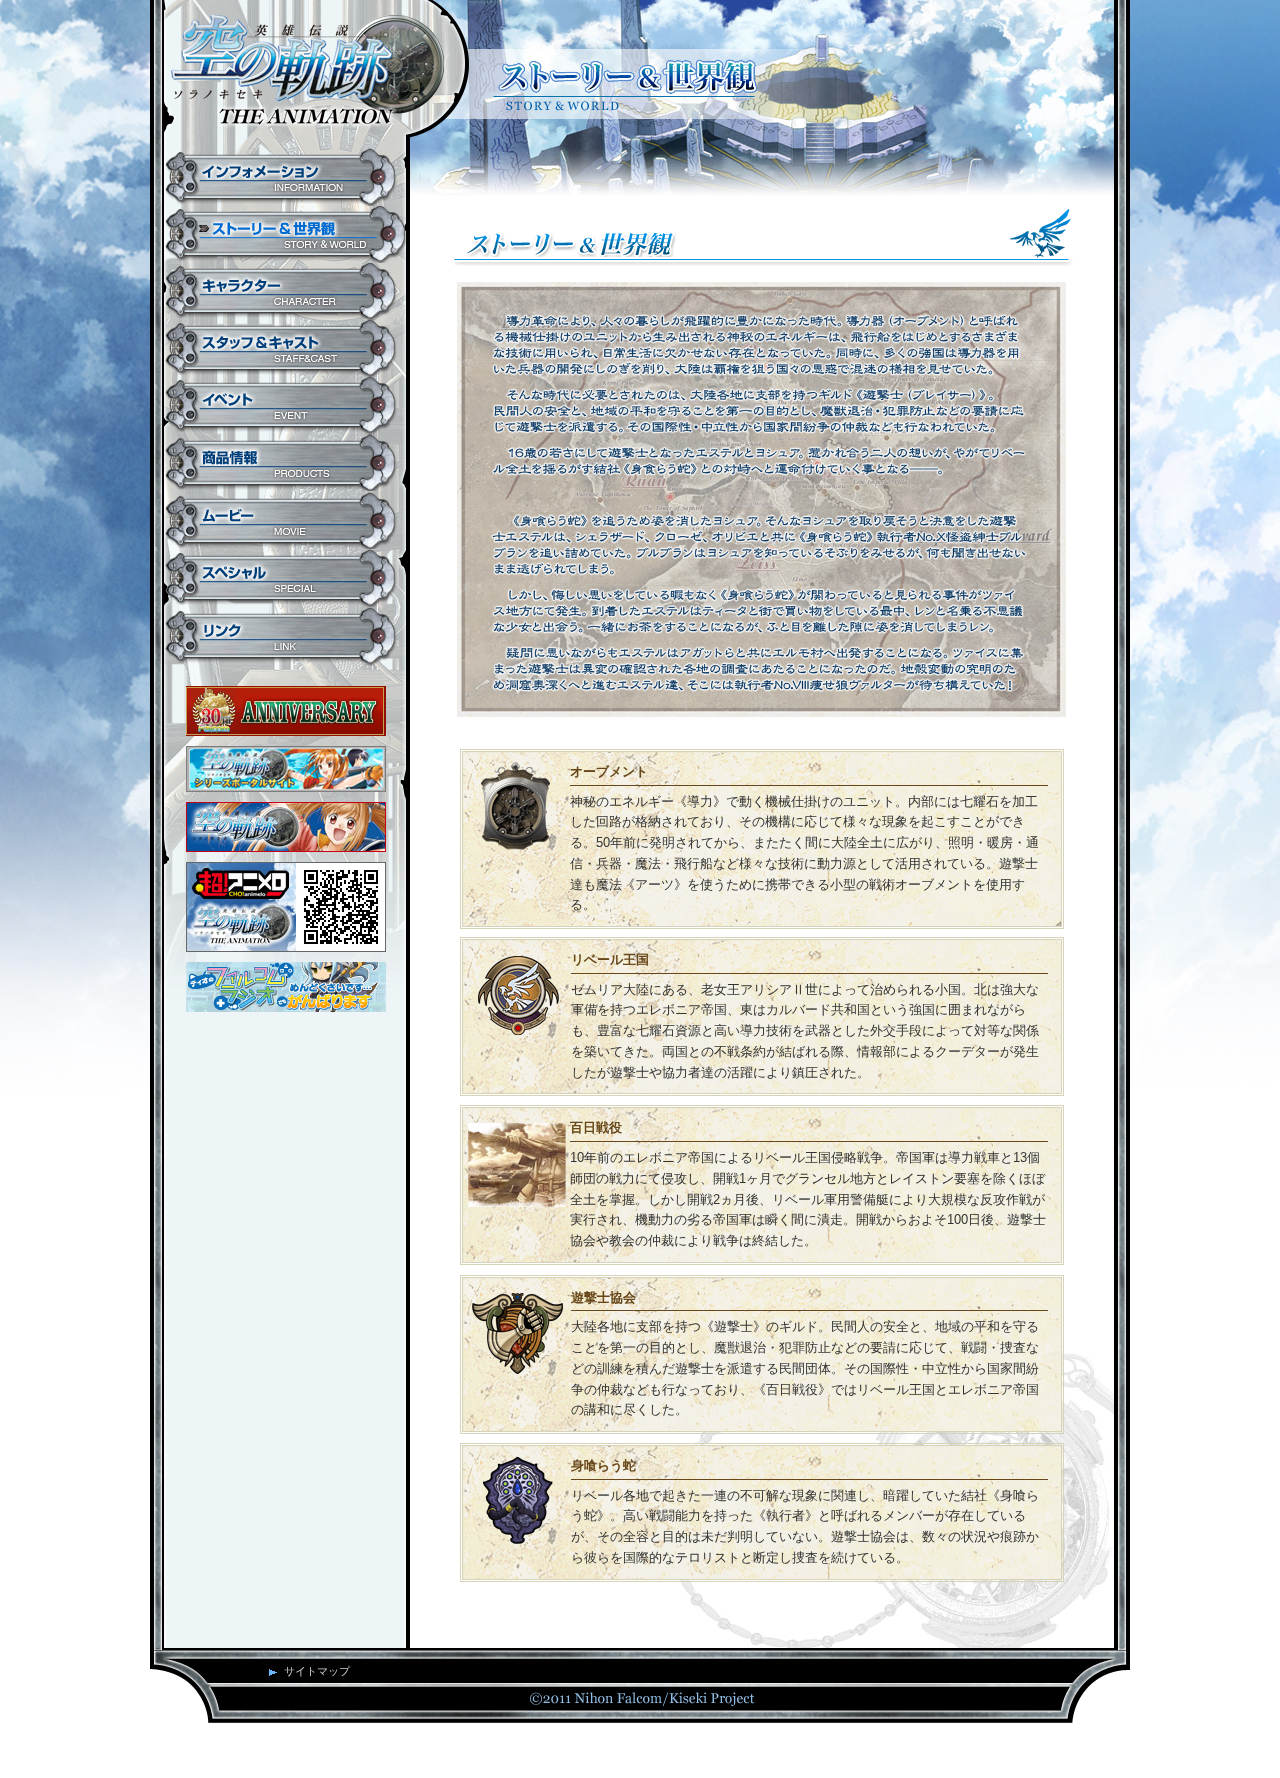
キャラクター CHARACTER (285, 291)
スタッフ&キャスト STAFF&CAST (285, 348)
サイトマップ (317, 1671)
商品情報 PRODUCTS (285, 463)
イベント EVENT (285, 405)
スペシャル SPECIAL (285, 578)
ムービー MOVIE (285, 520)
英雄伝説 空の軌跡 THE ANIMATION (307, 75)
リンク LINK (285, 637)
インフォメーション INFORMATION (285, 177)
